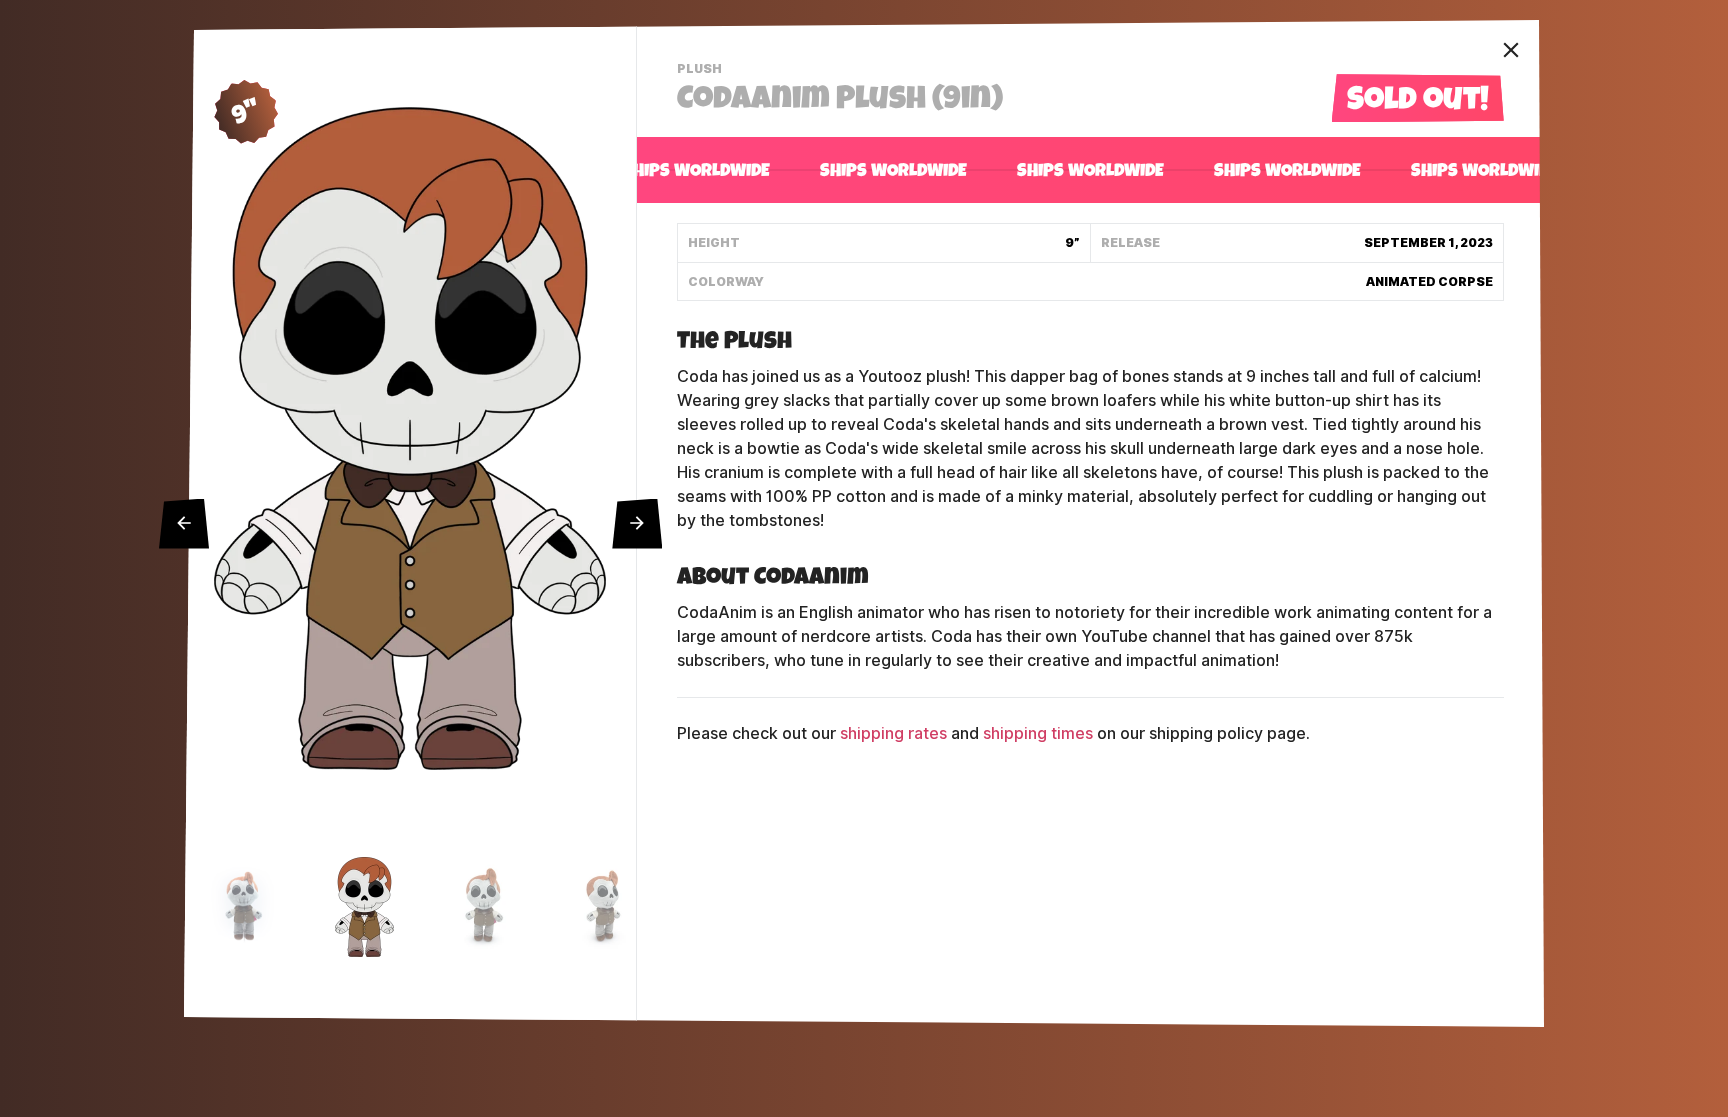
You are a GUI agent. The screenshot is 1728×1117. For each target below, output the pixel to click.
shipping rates (893, 733)
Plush (702, 71)
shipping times (1038, 733)
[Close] (1511, 50)
